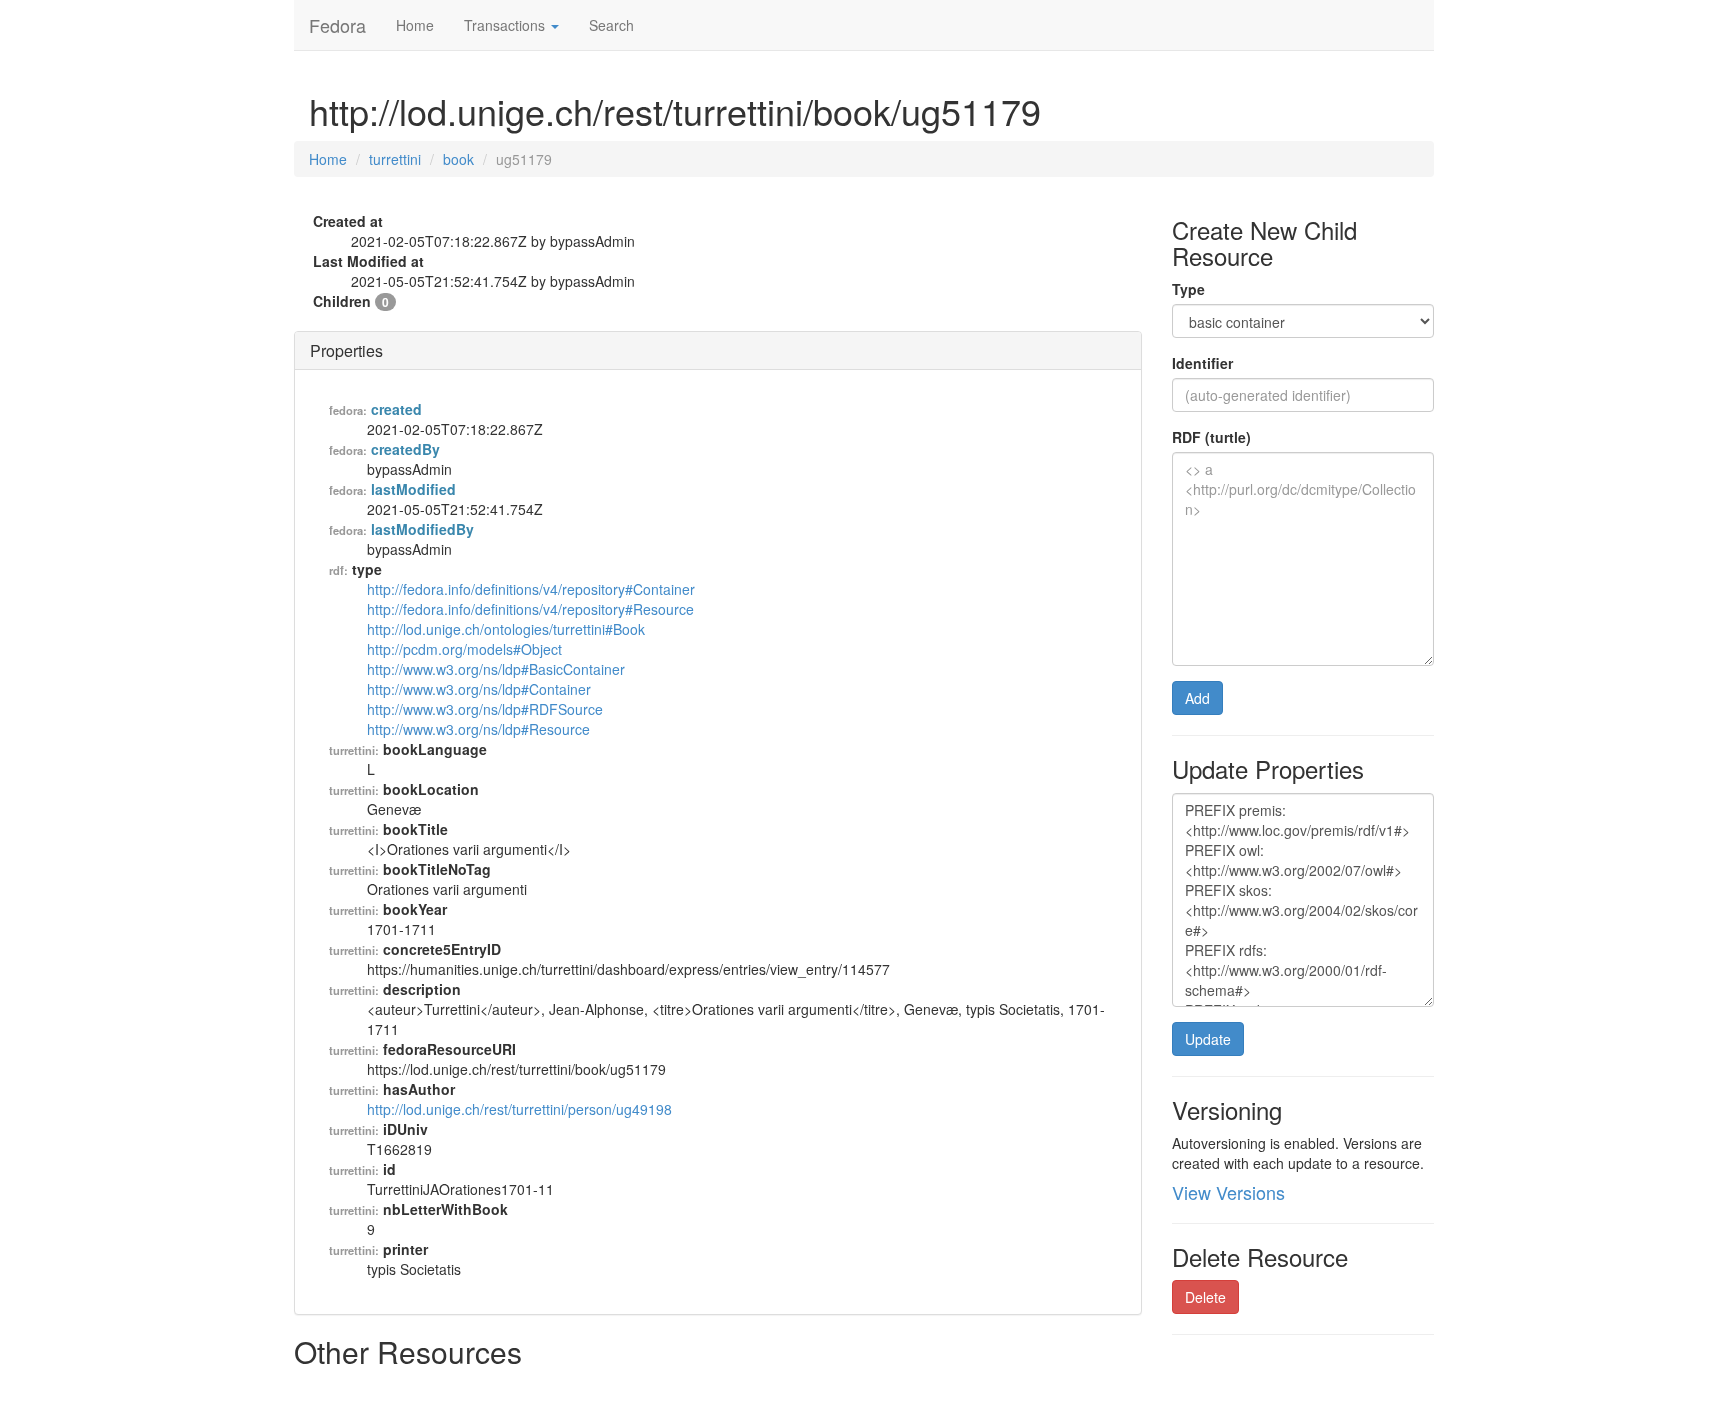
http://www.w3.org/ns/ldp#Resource (478, 729)
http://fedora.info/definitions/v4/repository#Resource (530, 609)
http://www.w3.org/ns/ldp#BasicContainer (496, 669)
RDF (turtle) (1211, 437)
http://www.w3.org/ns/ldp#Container (479, 689)
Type (1188, 289)
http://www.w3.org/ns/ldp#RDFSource (485, 709)
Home (415, 25)
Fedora (337, 25)
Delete (1205, 1297)
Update (1208, 1039)
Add (1197, 698)
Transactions (506, 25)
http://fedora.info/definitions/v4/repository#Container (531, 589)
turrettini (395, 159)
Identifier (1202, 363)
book (458, 159)
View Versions (1228, 1192)
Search (611, 25)
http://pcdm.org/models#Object (464, 649)
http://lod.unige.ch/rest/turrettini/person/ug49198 (519, 1109)
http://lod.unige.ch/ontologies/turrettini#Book (506, 629)
